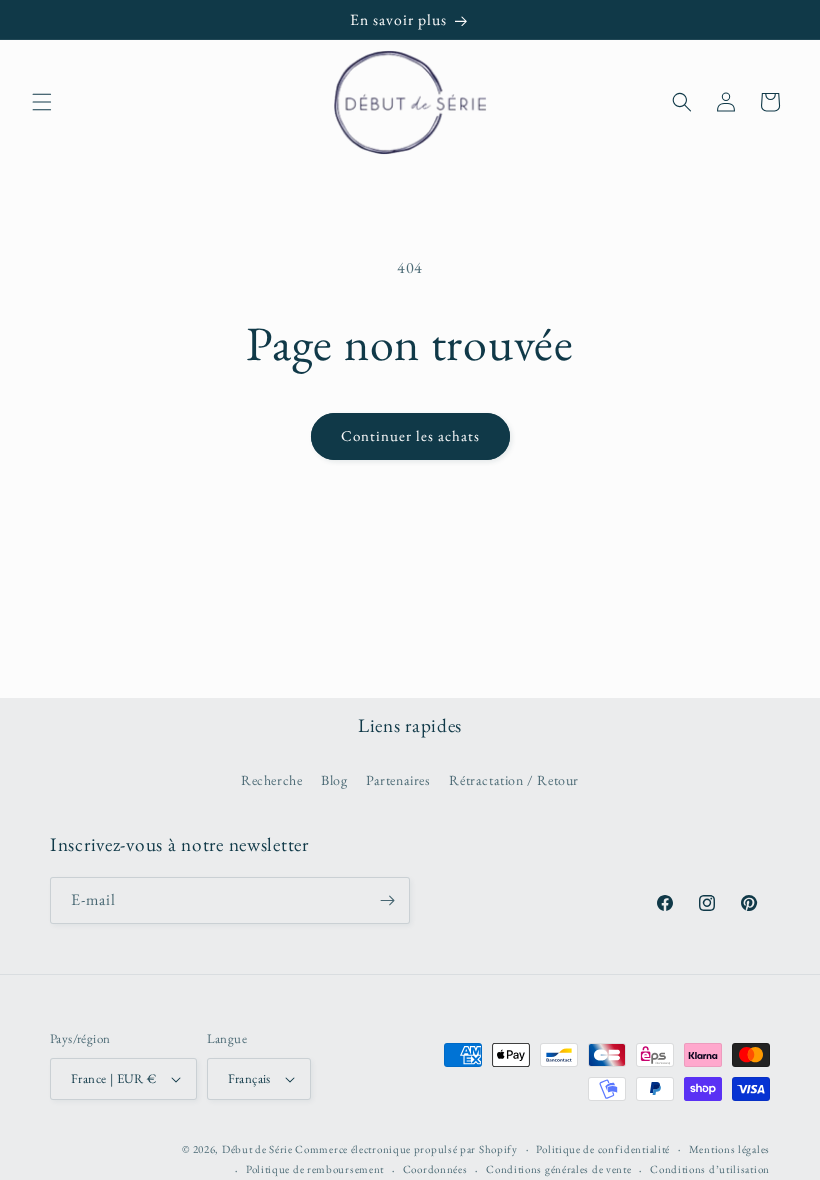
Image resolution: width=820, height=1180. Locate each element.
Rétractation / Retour (514, 780)
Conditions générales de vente (558, 1169)
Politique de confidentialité (603, 1149)
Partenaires (398, 780)
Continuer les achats (410, 435)
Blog (334, 780)
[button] (42, 102)
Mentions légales (729, 1149)
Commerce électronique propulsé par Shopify (406, 1149)
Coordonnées (435, 1169)
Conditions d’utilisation (710, 1169)
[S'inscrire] (387, 900)
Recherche (271, 780)
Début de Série (257, 1149)
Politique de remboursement (315, 1169)
